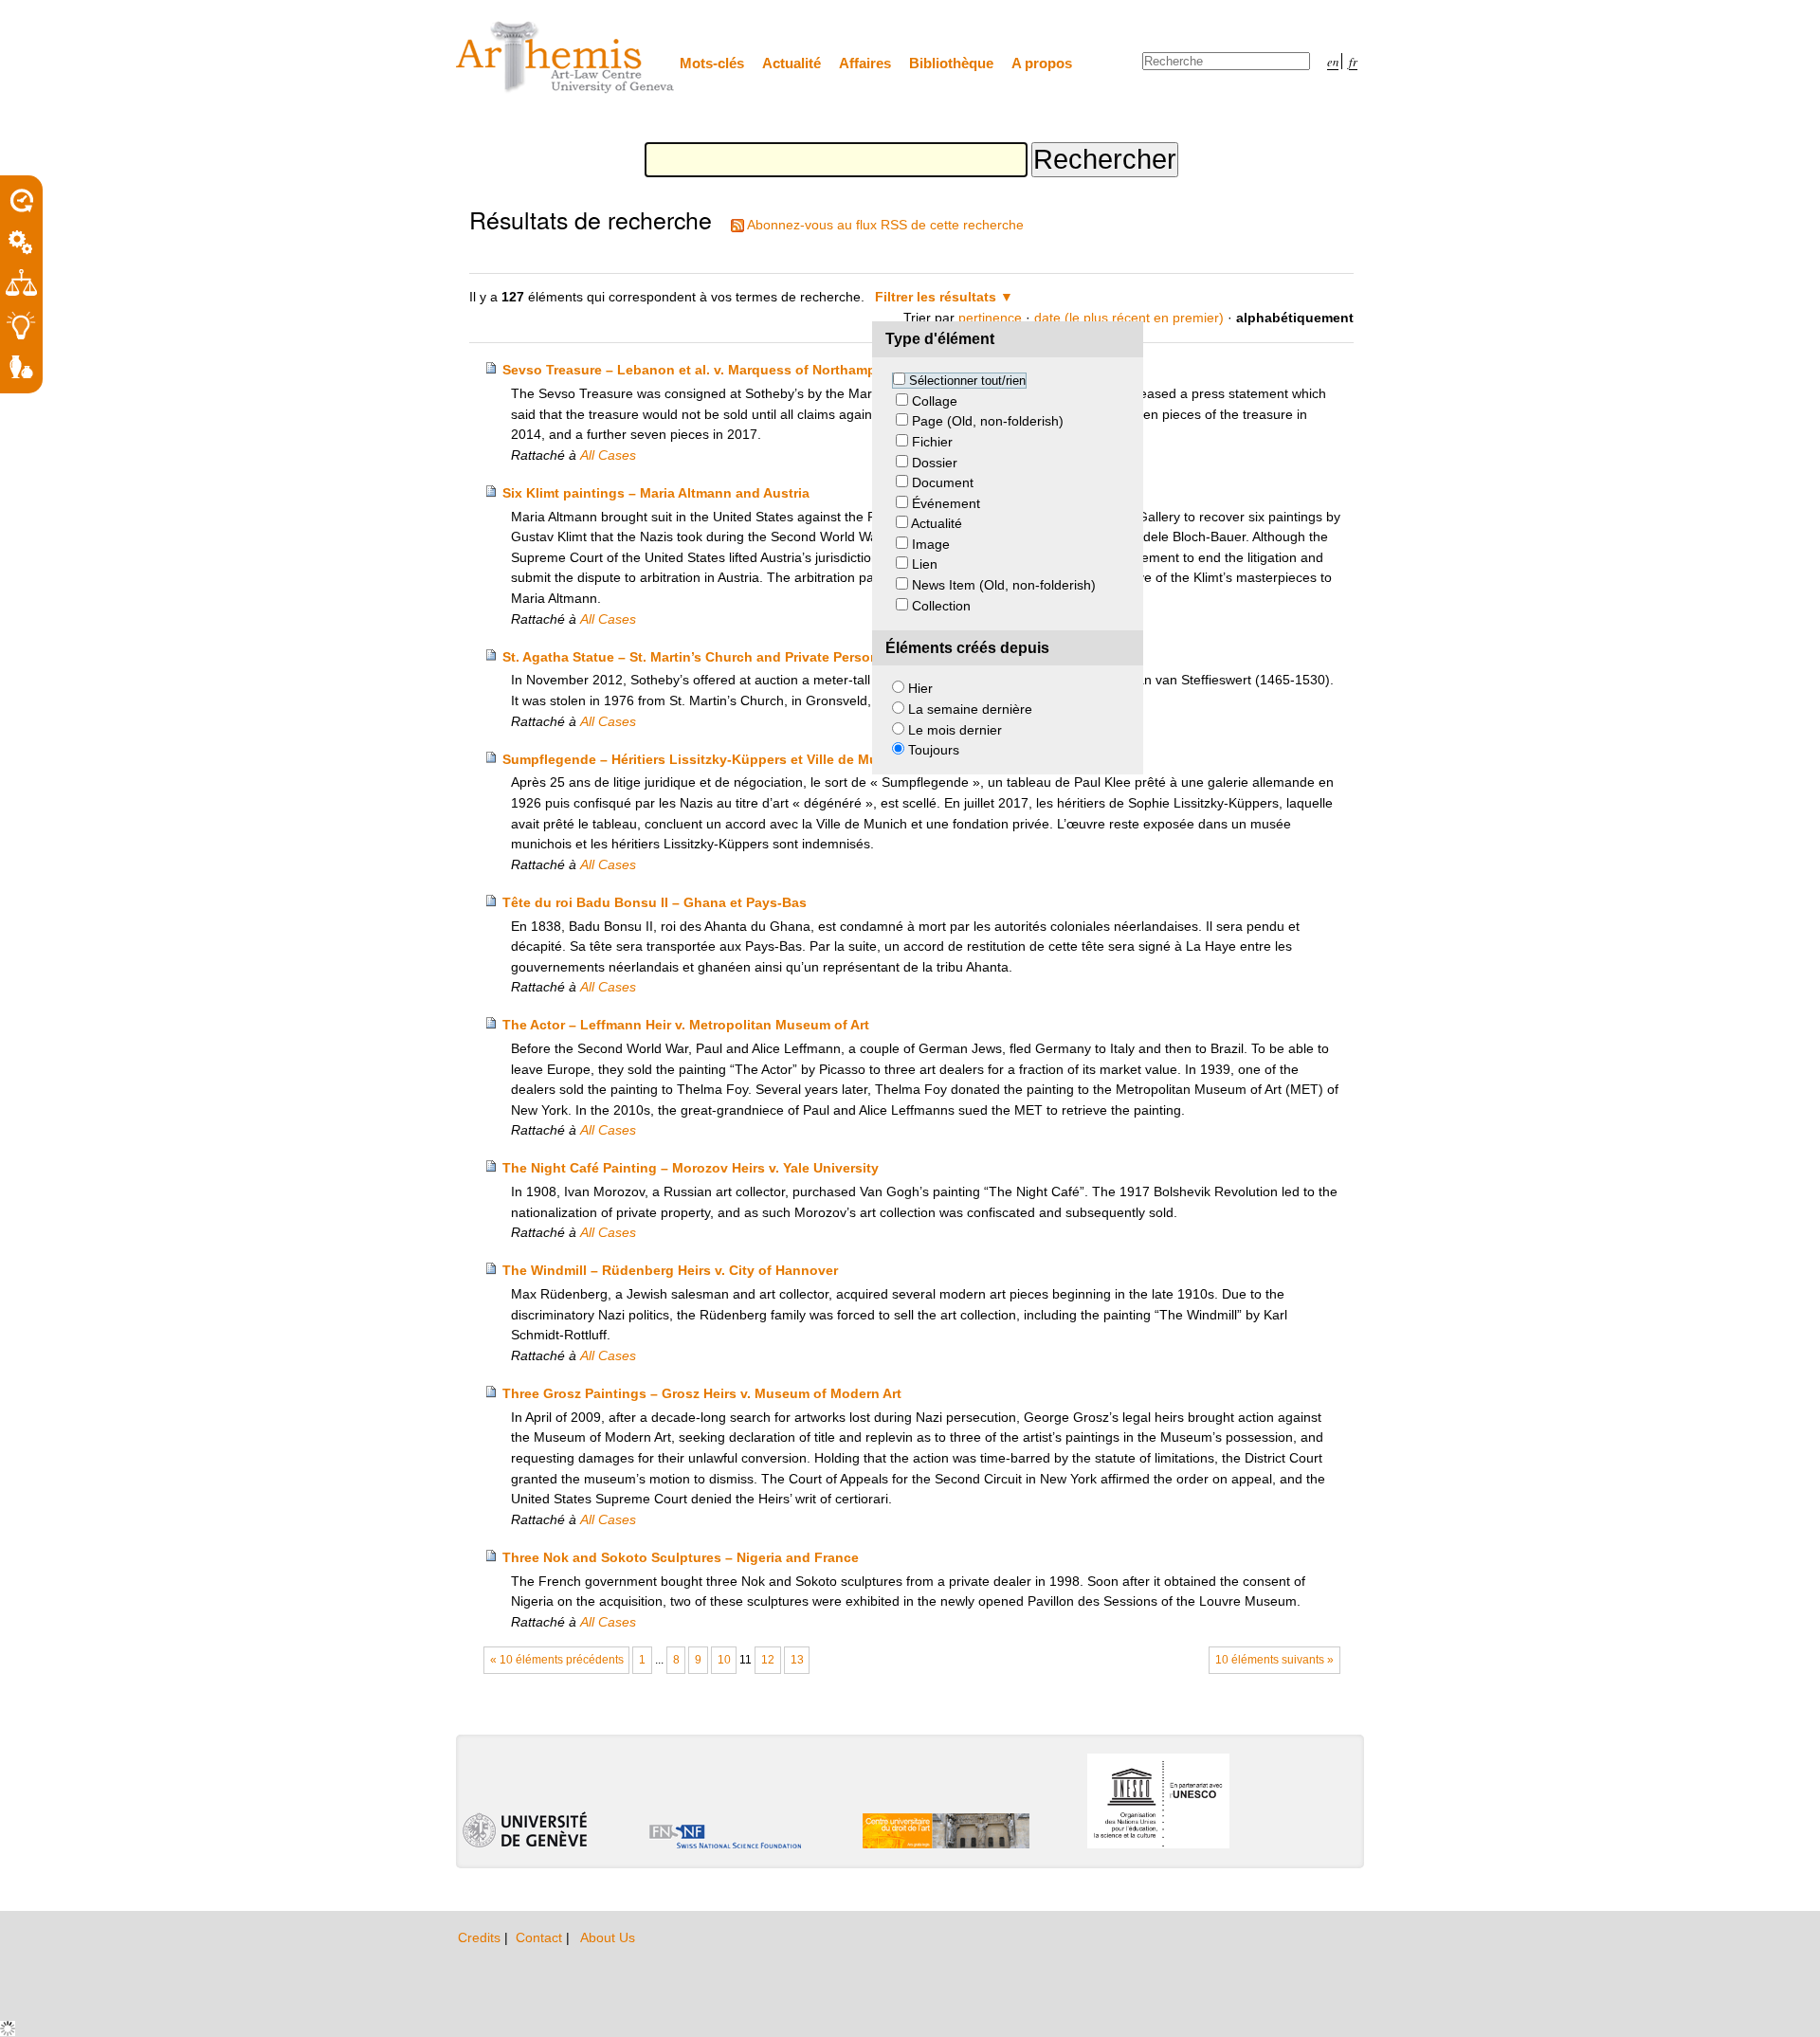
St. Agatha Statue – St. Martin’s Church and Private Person (691, 657)
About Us (608, 1937)
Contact (541, 1937)
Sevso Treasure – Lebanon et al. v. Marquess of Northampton (700, 370)
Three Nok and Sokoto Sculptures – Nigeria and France (681, 1557)
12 (768, 1660)
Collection (941, 606)
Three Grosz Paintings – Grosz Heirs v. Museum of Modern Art (702, 1393)
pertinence (990, 318)
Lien (925, 564)
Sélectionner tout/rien (967, 381)
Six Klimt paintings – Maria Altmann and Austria (656, 493)
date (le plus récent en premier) (1129, 318)
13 (797, 1660)
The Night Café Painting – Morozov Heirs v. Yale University (691, 1168)
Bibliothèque (951, 63)
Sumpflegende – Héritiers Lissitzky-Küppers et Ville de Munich (704, 759)
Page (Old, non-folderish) (988, 421)
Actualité (792, 63)
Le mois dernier (955, 730)
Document (943, 482)
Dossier (935, 463)
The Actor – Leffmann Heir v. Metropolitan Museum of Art (686, 1025)
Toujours (934, 750)
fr (1353, 61)
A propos (1042, 63)
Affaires (865, 63)
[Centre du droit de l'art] (566, 58)
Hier (920, 688)
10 (724, 1660)
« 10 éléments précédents (557, 1660)
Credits (481, 1937)
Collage (935, 401)
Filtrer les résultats (936, 297)
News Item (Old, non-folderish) (1004, 585)
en (1333, 61)
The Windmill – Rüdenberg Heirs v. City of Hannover (670, 1270)
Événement (946, 503)
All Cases (608, 455)
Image (931, 544)
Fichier (932, 442)
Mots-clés (712, 63)
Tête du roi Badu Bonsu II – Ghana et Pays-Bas (655, 902)
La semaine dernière (970, 709)
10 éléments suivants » (1274, 1660)
